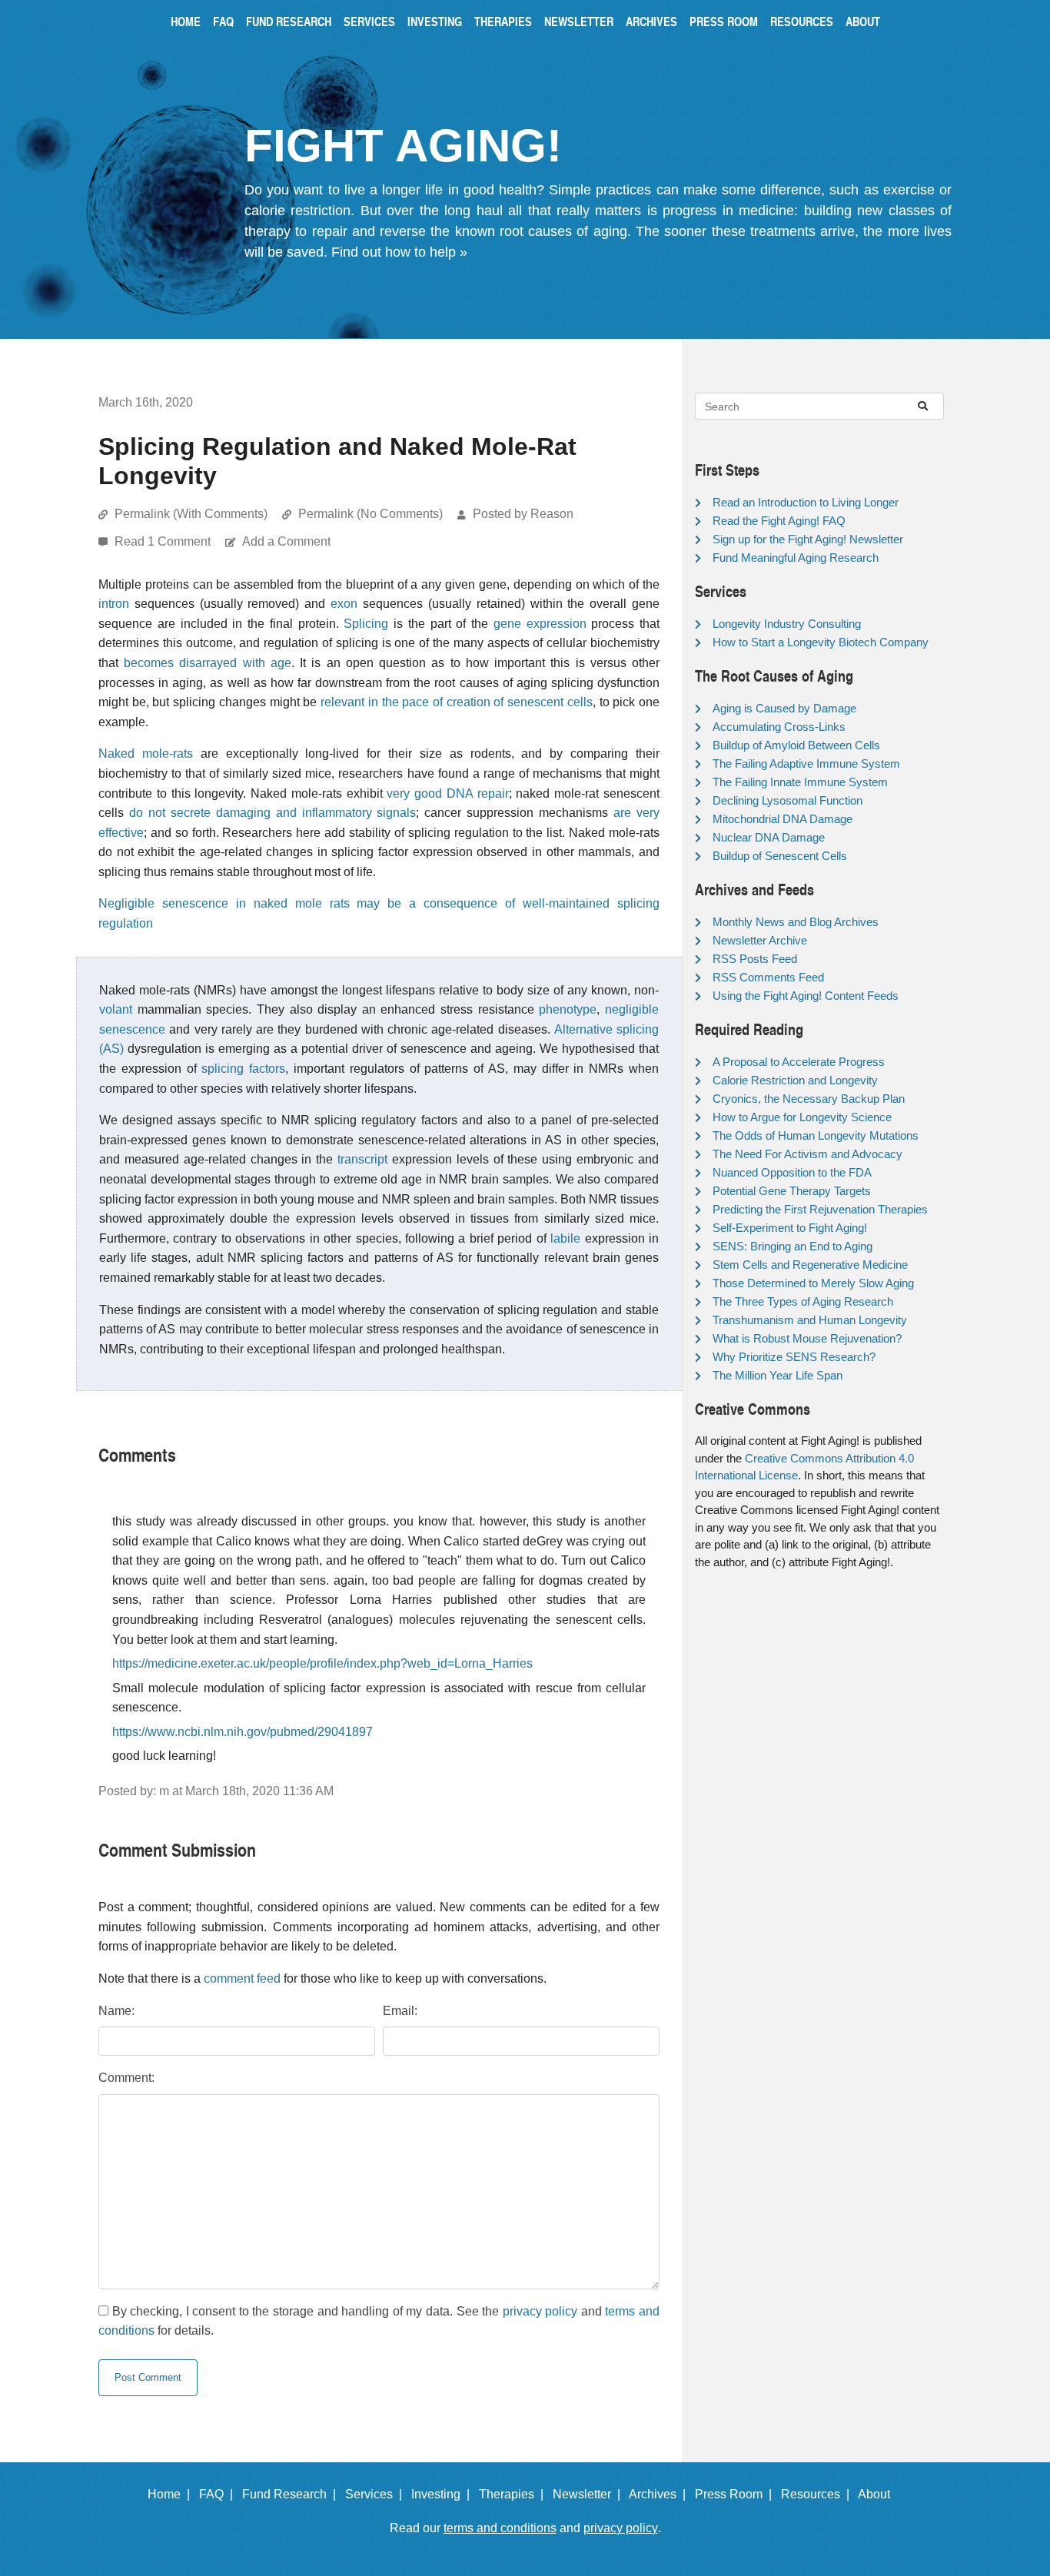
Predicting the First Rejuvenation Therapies (820, 1209)
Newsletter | (590, 2494)
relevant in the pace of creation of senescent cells (457, 702)
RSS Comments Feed (768, 977)
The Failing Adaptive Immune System (806, 764)
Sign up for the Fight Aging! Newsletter (808, 539)
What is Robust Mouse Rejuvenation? (807, 1338)
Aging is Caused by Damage (784, 708)
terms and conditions (500, 2528)
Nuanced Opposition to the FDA (792, 1172)
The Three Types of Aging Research (803, 1301)
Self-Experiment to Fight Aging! (790, 1228)
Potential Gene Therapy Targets (792, 1191)
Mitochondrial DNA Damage (783, 819)
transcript (362, 1159)
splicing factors (243, 1069)
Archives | (660, 2494)
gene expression (540, 624)
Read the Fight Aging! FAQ (779, 521)
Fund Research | (292, 2494)
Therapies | (514, 2494)
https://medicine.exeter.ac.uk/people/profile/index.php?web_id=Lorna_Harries (322, 1663)
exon (344, 604)
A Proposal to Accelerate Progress (799, 1062)
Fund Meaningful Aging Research (796, 558)
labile (565, 1238)
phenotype (568, 1009)
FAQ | (219, 2494)
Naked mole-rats (146, 754)
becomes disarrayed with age (208, 663)
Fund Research (289, 21)
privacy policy (540, 2311)
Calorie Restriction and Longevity (795, 1080)
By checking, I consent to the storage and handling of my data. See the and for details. (379, 2321)
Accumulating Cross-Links (779, 727)
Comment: (126, 2078)
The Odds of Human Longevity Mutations (816, 1135)
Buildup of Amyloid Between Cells (796, 745)
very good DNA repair (447, 793)
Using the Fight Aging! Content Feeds (806, 996)
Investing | (444, 2494)
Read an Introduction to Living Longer (806, 502)
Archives (651, 21)
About (863, 21)
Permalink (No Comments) (370, 514)
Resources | (818, 2494)
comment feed (242, 1978)
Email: (400, 2011)
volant (116, 1009)
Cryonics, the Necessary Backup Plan (809, 1099)
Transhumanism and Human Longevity (810, 1320)
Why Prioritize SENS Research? (794, 1357)
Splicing (366, 624)
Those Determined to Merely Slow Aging (813, 1283)
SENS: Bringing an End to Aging (792, 1246)
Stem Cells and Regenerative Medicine (810, 1265)
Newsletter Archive (760, 940)
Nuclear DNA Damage (769, 837)
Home (186, 21)
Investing (435, 21)
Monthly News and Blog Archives (796, 922)
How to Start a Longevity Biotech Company (821, 642)
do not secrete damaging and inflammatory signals (273, 813)
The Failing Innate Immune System (800, 782)
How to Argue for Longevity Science (802, 1117)
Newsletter (579, 21)
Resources (802, 21)
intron (114, 604)
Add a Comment (286, 541)
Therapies (503, 21)
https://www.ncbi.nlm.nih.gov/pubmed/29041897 (243, 1732)
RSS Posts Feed (755, 959)
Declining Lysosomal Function (787, 800)
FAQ (223, 21)
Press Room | (736, 2494)
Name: (116, 2011)
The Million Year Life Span (778, 1375)
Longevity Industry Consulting (787, 624)
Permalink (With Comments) (191, 514)
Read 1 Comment (164, 541)
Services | (377, 2494)
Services (369, 21)
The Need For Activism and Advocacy (807, 1154)
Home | (172, 2494)
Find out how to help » (399, 252)
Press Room (724, 21)
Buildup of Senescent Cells (780, 856)
